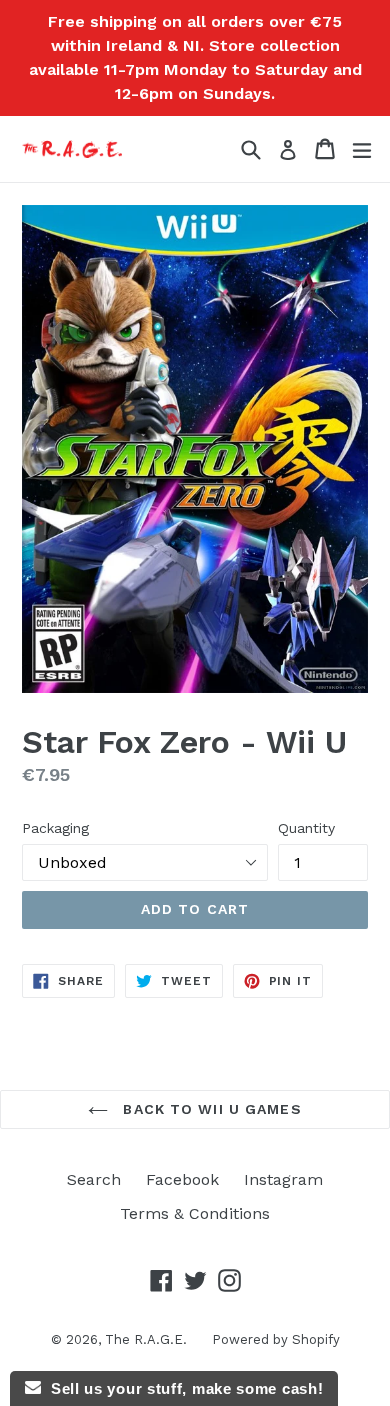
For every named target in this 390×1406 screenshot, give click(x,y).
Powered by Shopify (276, 1339)
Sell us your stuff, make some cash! (182, 1388)
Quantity (306, 828)
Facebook (182, 1179)
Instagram (283, 1179)
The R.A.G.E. (146, 1339)
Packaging (55, 828)
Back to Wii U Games (209, 1109)
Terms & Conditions (195, 1213)
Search (94, 1179)
